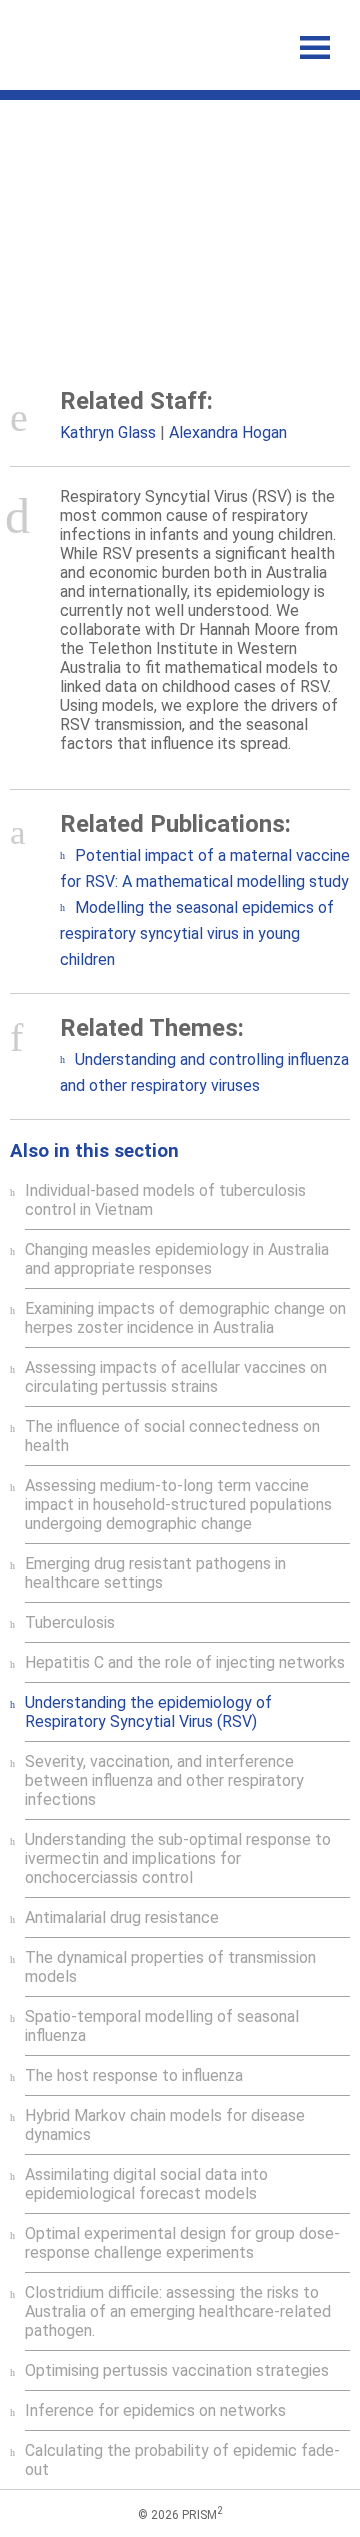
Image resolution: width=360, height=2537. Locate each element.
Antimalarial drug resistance (122, 1917)
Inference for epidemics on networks (155, 2410)
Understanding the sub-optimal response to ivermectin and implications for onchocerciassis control (178, 1858)
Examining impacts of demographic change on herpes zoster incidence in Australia (185, 1318)
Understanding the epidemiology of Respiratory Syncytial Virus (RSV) (148, 1712)
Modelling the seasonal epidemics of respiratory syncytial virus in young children (197, 933)
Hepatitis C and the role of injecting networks (185, 1662)
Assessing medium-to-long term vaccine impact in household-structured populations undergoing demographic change (178, 1504)
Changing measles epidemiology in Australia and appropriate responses (177, 1259)
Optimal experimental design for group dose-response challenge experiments (182, 2243)
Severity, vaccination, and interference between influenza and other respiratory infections (164, 1780)
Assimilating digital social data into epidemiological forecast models (146, 2184)
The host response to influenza (134, 2075)
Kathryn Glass (108, 432)
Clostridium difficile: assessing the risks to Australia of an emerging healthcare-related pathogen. (178, 2311)
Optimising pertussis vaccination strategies (177, 2370)
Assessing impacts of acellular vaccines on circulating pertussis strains (176, 1377)
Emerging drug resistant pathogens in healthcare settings (155, 1573)
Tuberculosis (70, 1622)
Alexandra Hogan (228, 432)
